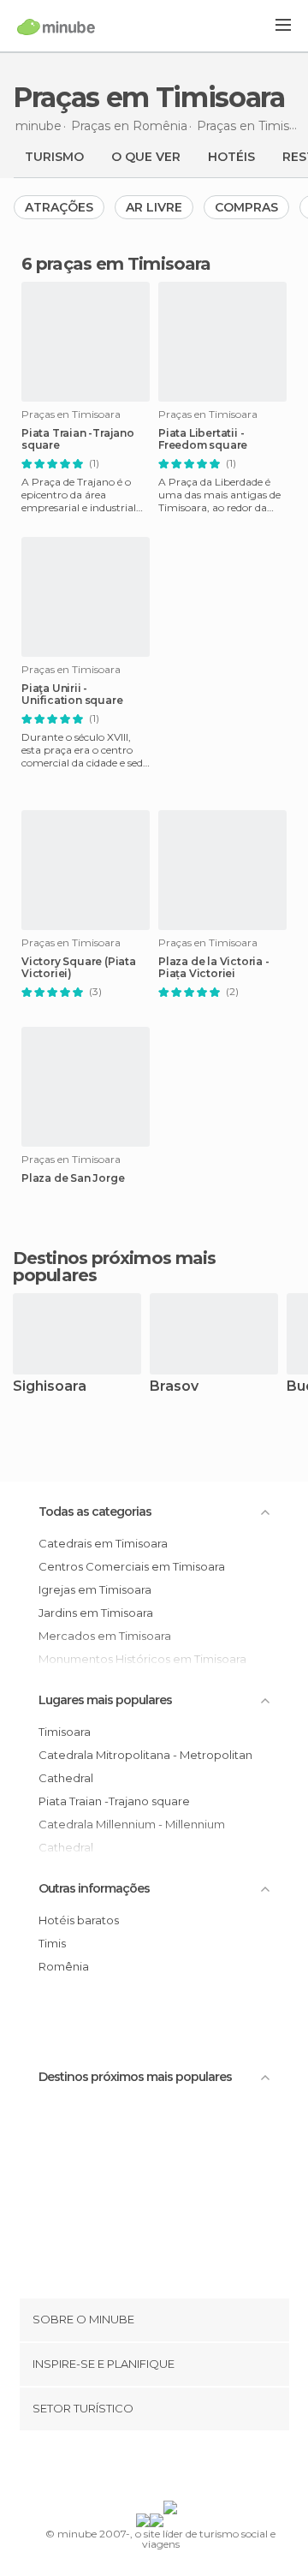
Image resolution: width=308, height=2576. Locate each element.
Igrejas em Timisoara (95, 1589)
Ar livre (154, 207)
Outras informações (94, 1888)
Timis (52, 1943)
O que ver (146, 157)
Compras (246, 207)
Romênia (64, 1966)
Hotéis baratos (79, 1920)
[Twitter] (150, 2469)
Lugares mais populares (105, 1700)
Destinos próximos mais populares (114, 1267)
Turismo (54, 157)
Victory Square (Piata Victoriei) (79, 968)
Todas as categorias (95, 1512)
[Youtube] (194, 2469)
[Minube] (56, 27)
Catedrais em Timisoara (103, 1543)
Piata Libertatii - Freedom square (203, 439)
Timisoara (65, 1732)
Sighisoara (50, 1387)
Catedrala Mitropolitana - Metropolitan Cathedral (145, 1766)
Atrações (59, 207)
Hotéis (231, 157)
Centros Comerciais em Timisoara (132, 1566)
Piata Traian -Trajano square (78, 439)
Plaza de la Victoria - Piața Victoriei (214, 968)
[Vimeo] (172, 2469)
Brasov (174, 1387)
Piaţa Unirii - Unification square (72, 695)
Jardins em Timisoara (96, 1613)
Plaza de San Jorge (73, 1178)
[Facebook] (127, 2469)
